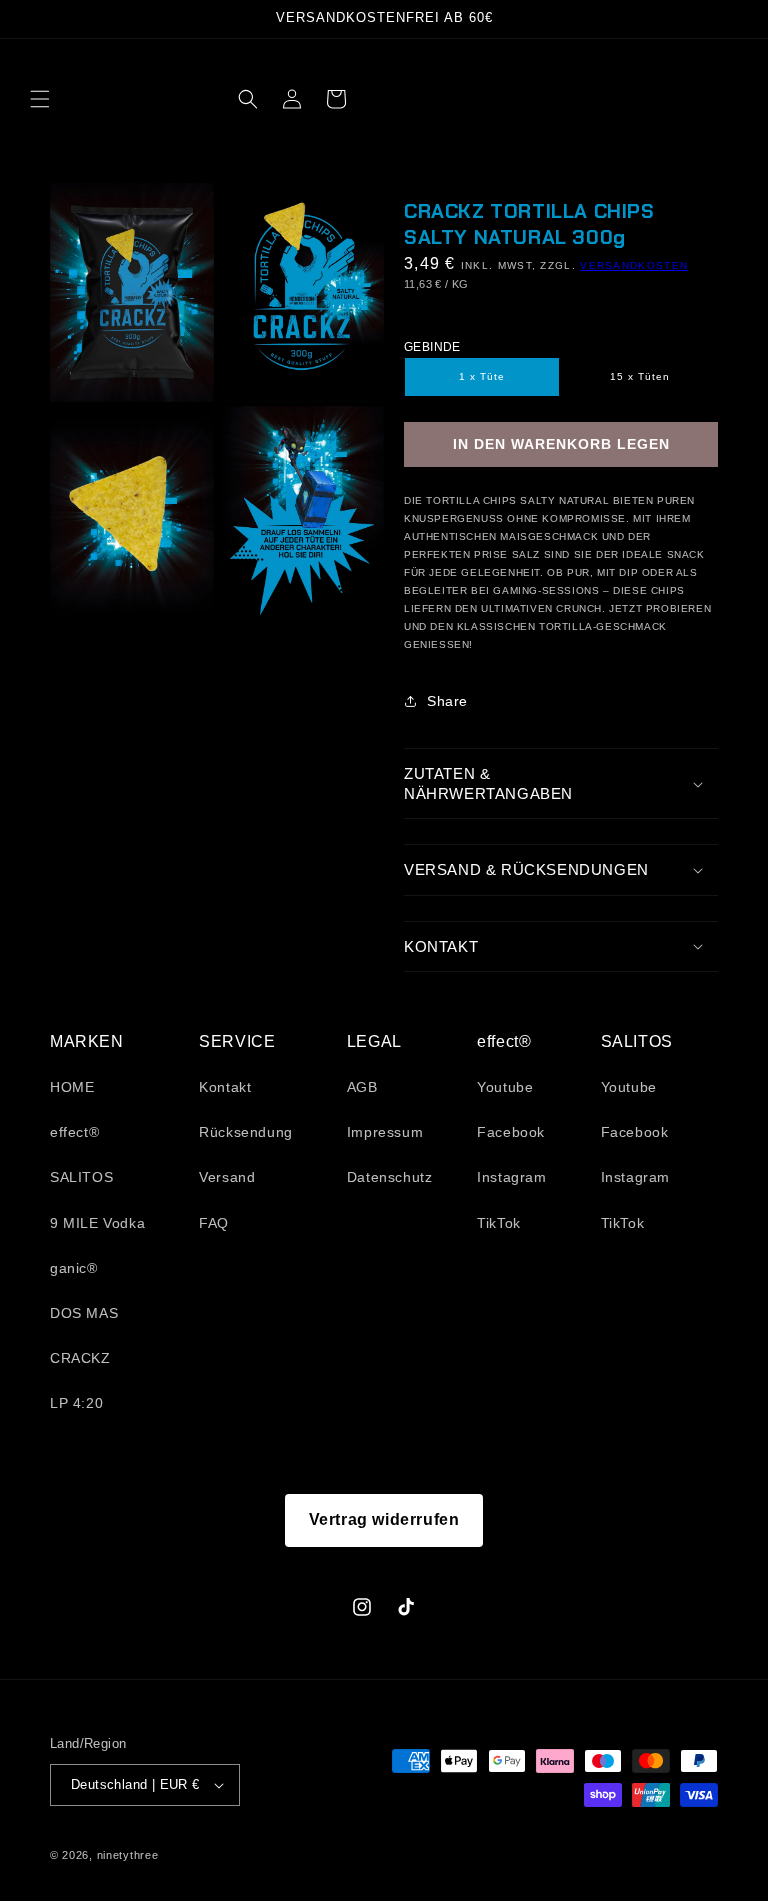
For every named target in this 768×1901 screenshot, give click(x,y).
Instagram (511, 1177)
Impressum (385, 1132)
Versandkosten (634, 265)
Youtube (505, 1087)
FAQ (214, 1223)
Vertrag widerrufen (384, 1519)
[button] (40, 99)
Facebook (511, 1132)
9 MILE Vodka (97, 1223)
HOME (72, 1087)
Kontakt (225, 1087)
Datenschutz (390, 1177)
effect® (74, 1132)
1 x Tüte (482, 376)
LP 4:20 (76, 1403)
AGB (362, 1087)
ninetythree (128, 1855)
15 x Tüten (640, 376)
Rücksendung (246, 1132)
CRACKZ (80, 1358)
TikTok (499, 1223)
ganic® (74, 1268)
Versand (227, 1177)
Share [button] (447, 701)
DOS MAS (84, 1313)
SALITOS (81, 1177)
